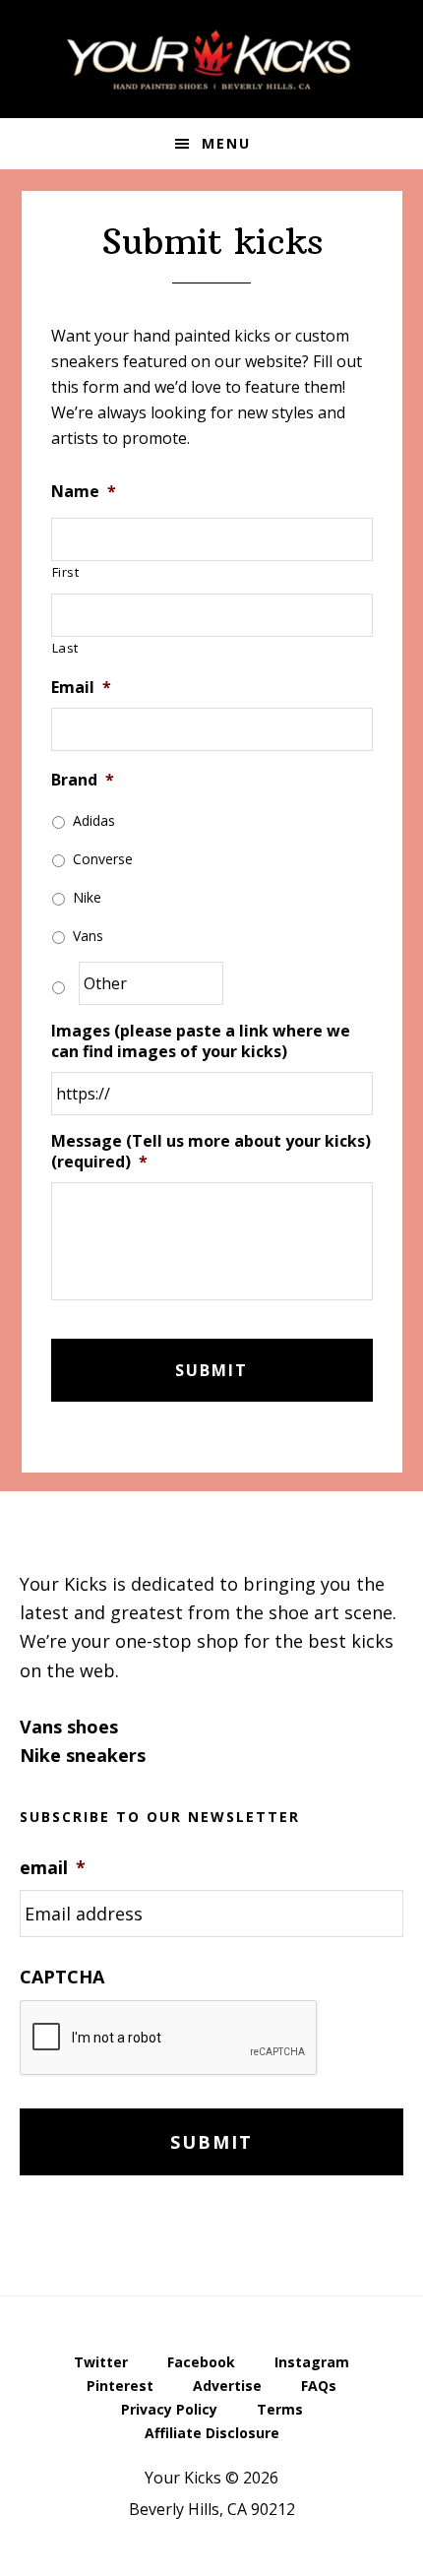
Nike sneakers (83, 1755)
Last (66, 648)
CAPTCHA (62, 1977)
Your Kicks (211, 59)
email (53, 1868)
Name (84, 492)
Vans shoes (69, 1727)
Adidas (94, 820)
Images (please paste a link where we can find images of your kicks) (201, 1041)
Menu (226, 143)
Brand (83, 780)
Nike (87, 897)
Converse (103, 859)
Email (81, 688)
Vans (88, 936)
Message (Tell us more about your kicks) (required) (211, 1152)
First (66, 572)
